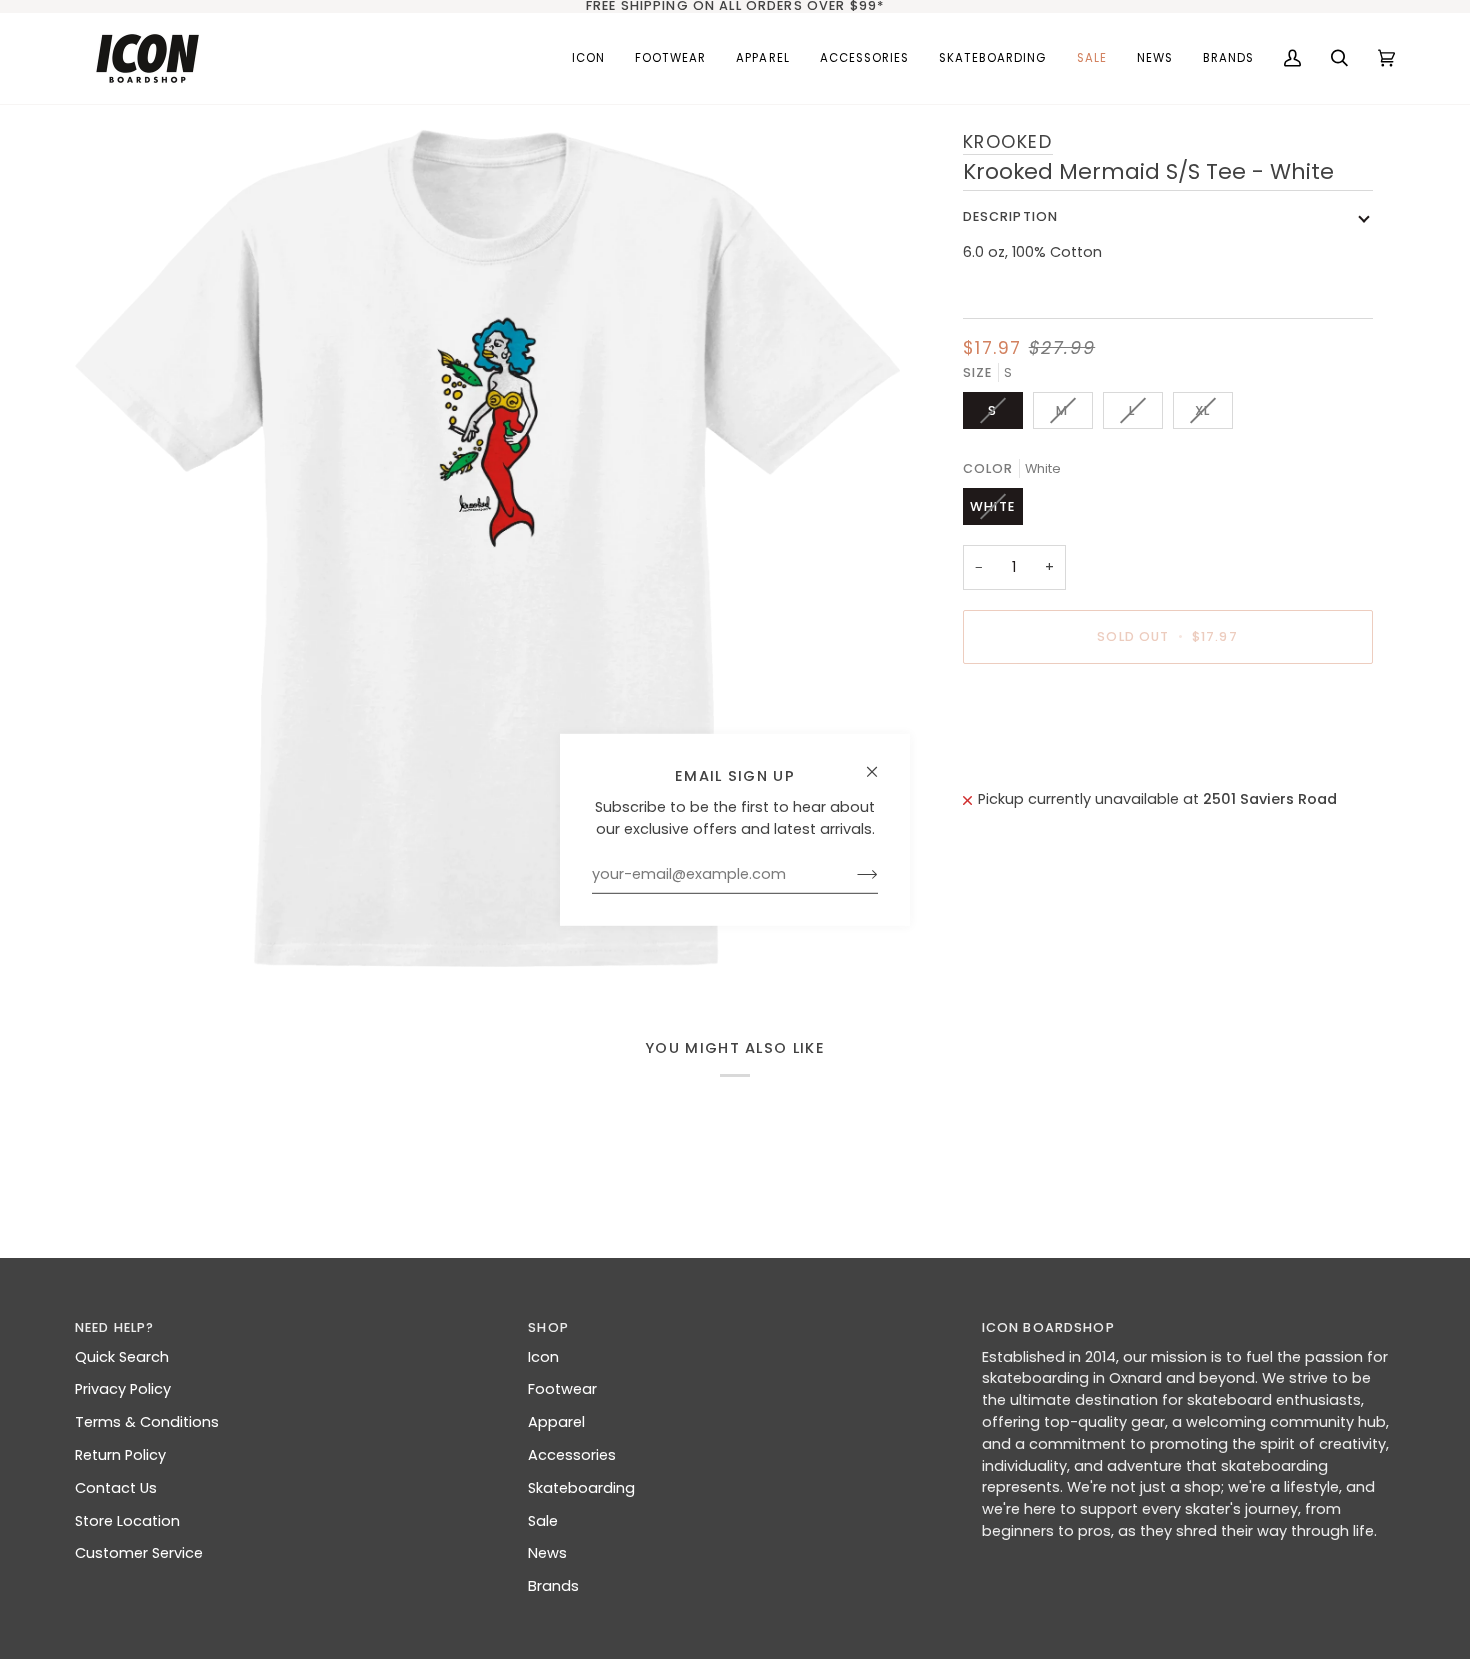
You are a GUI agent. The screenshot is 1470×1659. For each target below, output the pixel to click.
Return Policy (120, 1455)
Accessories (572, 1455)
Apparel (556, 1422)
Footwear (562, 1389)
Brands (553, 1586)
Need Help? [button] (114, 1327)
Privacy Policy (123, 1389)
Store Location (127, 1521)
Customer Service (139, 1553)
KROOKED (1008, 141)
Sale (543, 1521)
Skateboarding (581, 1488)
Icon (543, 1357)
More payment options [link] (1046, 758)
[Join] (851, 874)
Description (1011, 216)
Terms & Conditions (147, 1422)
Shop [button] (548, 1327)
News (547, 1553)
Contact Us (116, 1488)
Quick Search (122, 1357)
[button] (670, 58)
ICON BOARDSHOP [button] (1048, 1327)
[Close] (880, 762)
